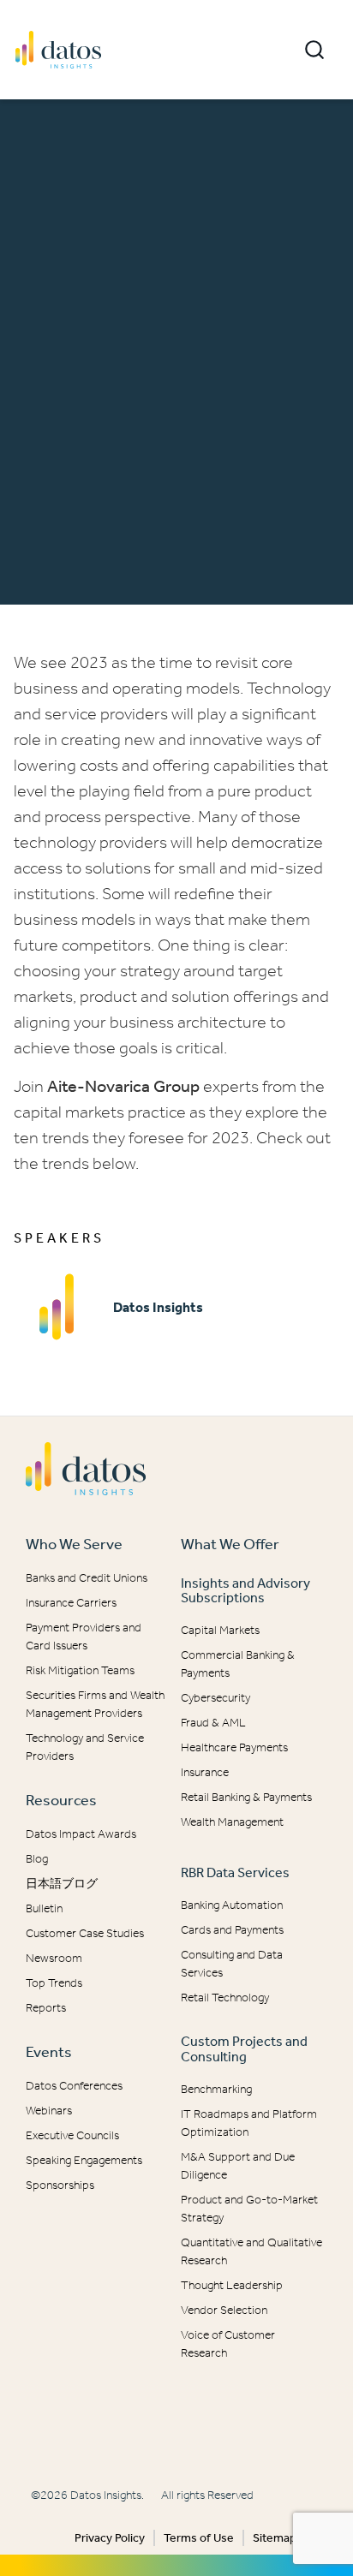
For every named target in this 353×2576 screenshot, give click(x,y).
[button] (314, 50)
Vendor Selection (224, 2310)
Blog (37, 1859)
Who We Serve (74, 1544)
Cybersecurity (215, 1698)
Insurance (205, 1772)
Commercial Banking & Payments (238, 1664)
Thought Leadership (232, 2285)
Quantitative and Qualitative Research (251, 2251)
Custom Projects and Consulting (244, 2049)
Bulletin (44, 1908)
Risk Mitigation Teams (80, 1670)
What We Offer (230, 1544)
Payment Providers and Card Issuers (84, 1637)
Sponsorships (60, 2185)
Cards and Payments (232, 1930)
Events (49, 2052)
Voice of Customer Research (228, 2344)
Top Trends (54, 1983)
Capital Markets (220, 1630)
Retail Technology (225, 1998)
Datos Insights (158, 1307)
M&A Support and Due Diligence (238, 2166)
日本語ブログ (62, 1884)
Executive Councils (72, 2135)
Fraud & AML (213, 1723)
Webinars (49, 2111)
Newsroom (54, 1958)
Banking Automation (232, 1905)
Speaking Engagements (84, 2160)
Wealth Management (232, 1822)
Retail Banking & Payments (246, 1797)
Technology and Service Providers (85, 1747)
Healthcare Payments (234, 1747)
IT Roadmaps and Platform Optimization (249, 2123)
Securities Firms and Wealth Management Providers (95, 1704)
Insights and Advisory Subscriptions (245, 1591)
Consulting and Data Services (232, 1964)
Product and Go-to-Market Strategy (249, 2209)
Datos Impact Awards (81, 1834)
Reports (46, 2008)
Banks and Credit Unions (87, 1578)
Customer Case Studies (85, 1933)
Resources (61, 1800)
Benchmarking (216, 2089)
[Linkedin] (168, 2430)
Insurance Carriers (71, 1603)
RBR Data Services (235, 1872)
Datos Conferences (74, 2086)
